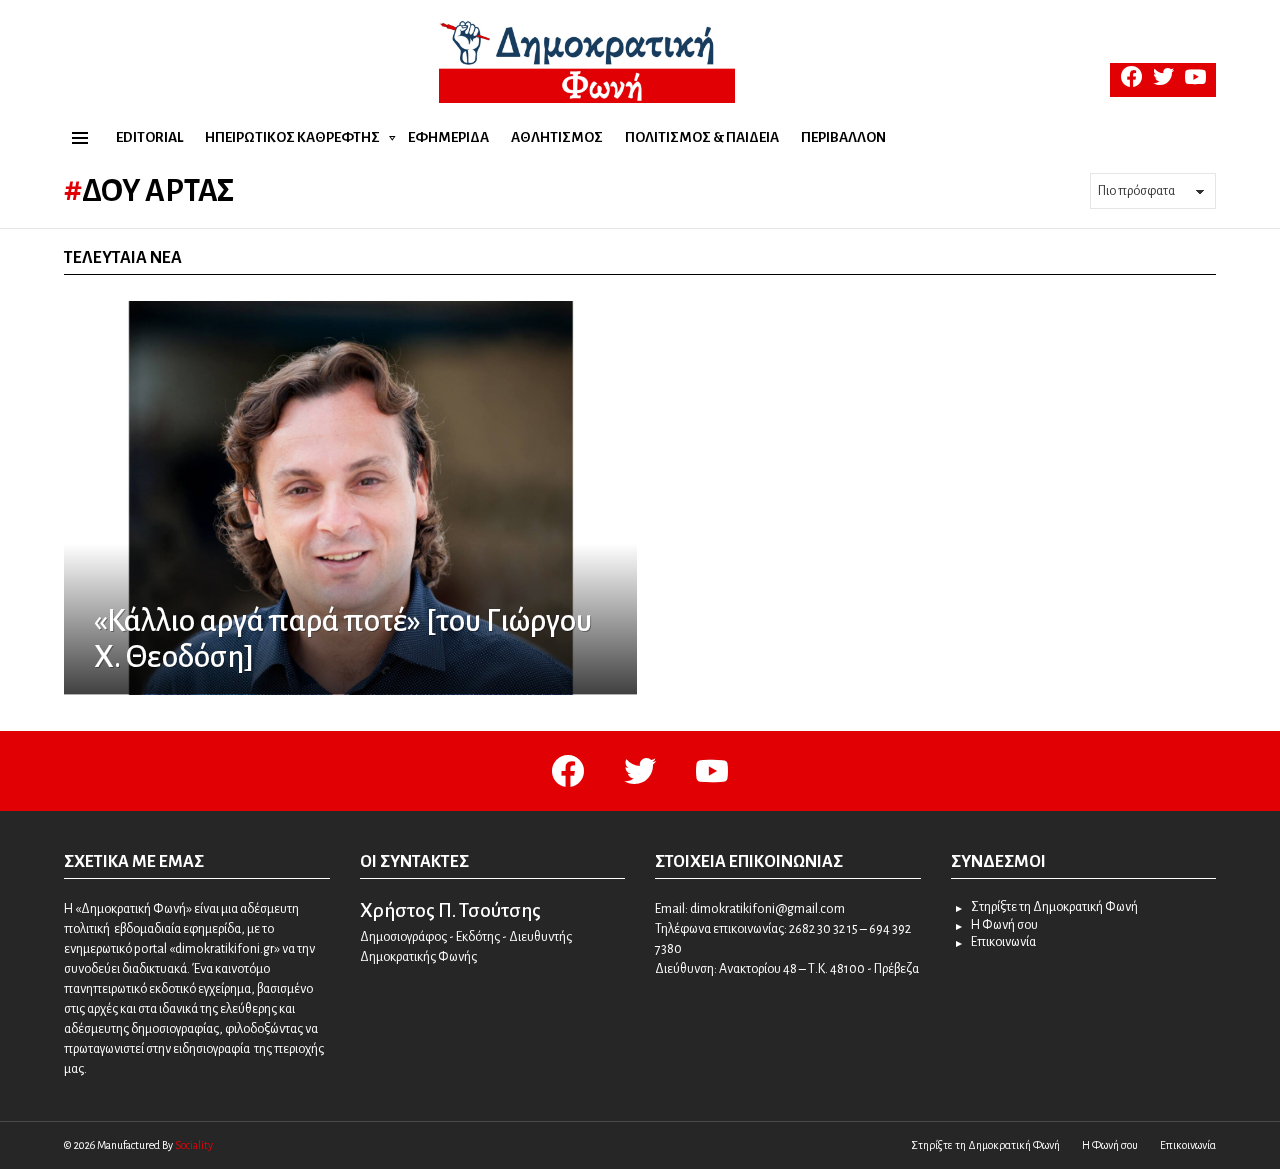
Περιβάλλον (843, 137)
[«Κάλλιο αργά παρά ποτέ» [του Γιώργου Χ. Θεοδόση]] (350, 498)
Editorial (149, 137)
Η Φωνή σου (1004, 925)
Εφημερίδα (448, 137)
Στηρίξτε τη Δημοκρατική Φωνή (1054, 907)
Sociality (194, 1145)
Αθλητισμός (557, 137)
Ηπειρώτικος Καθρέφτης (292, 137)
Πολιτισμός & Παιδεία (702, 137)
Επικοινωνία (1003, 942)
